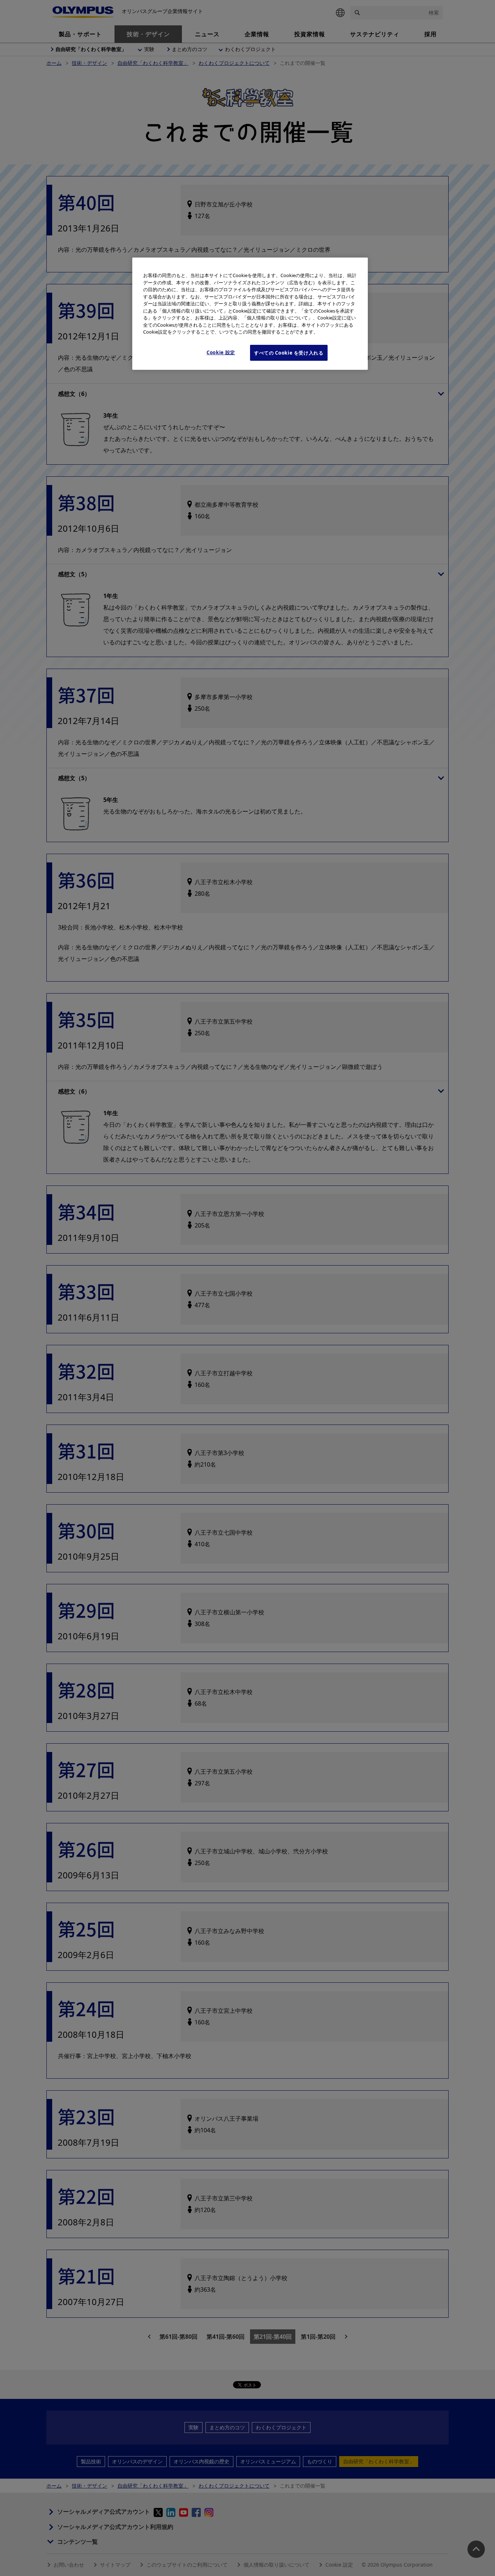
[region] (250, 314)
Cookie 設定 (221, 352)
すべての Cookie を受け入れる (289, 353)
